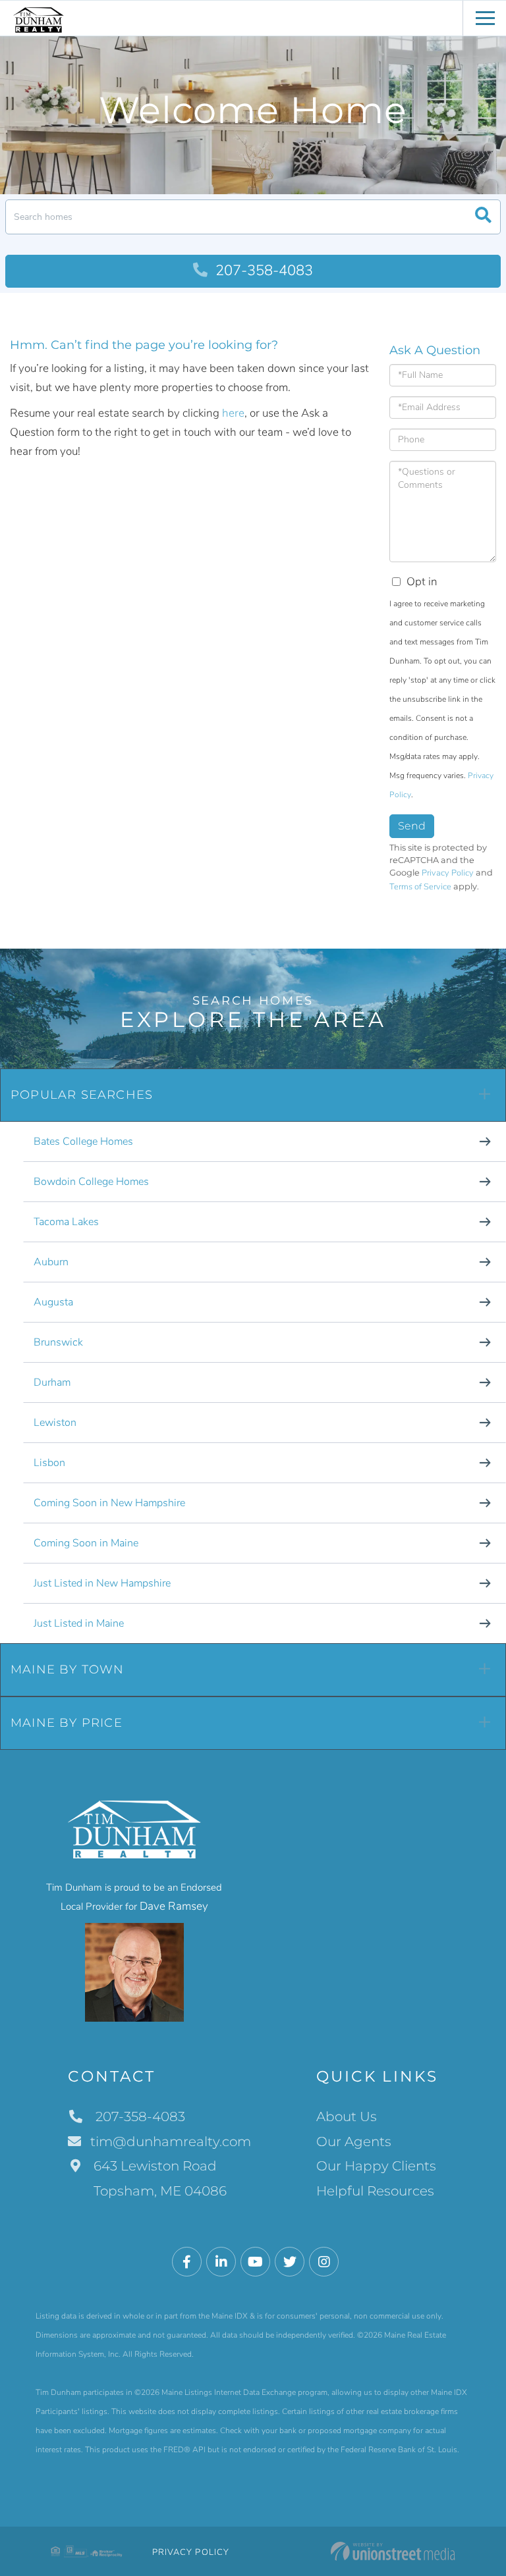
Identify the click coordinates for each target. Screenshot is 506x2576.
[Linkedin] (221, 2262)
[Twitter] (290, 2262)
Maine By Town (68, 1669)
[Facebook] (187, 2262)
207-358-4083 (262, 271)
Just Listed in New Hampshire (102, 1583)
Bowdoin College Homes (91, 1182)
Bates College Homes (83, 1142)
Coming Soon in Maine (86, 1543)
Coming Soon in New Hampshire (109, 1503)
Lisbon (49, 1463)
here (233, 413)
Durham (52, 1382)
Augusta (53, 1302)
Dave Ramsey (174, 1906)
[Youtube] (255, 2262)
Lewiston (55, 1423)
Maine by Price (67, 1723)
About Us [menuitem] (347, 2116)
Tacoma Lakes (66, 1222)
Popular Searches (82, 1095)
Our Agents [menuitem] (354, 2142)
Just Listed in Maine (79, 1623)
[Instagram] (324, 2262)
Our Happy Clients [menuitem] (376, 2166)
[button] (483, 217)
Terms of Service (420, 887)
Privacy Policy (448, 873)
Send (412, 826)
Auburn (51, 1262)
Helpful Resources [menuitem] (375, 2191)
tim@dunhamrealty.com (171, 2142)
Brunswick (58, 1342)
